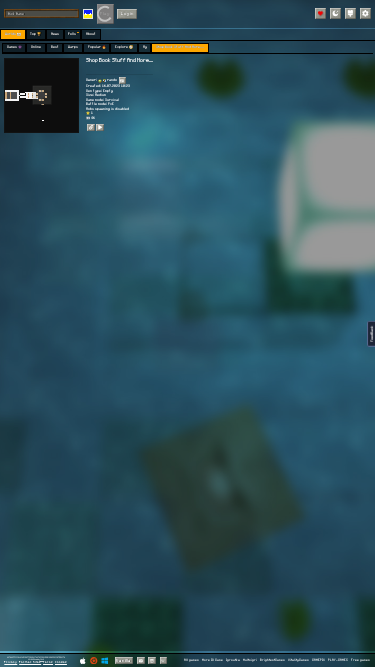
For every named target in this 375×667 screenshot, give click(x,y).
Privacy (10, 662)
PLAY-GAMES (338, 660)
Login (127, 13)
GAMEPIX (318, 660)
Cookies (61, 662)
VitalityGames (298, 660)
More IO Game (212, 660)
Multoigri (250, 660)
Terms (48, 662)
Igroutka (233, 660)
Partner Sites (30, 662)
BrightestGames (272, 660)
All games (191, 660)
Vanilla (123, 660)
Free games (360, 660)
